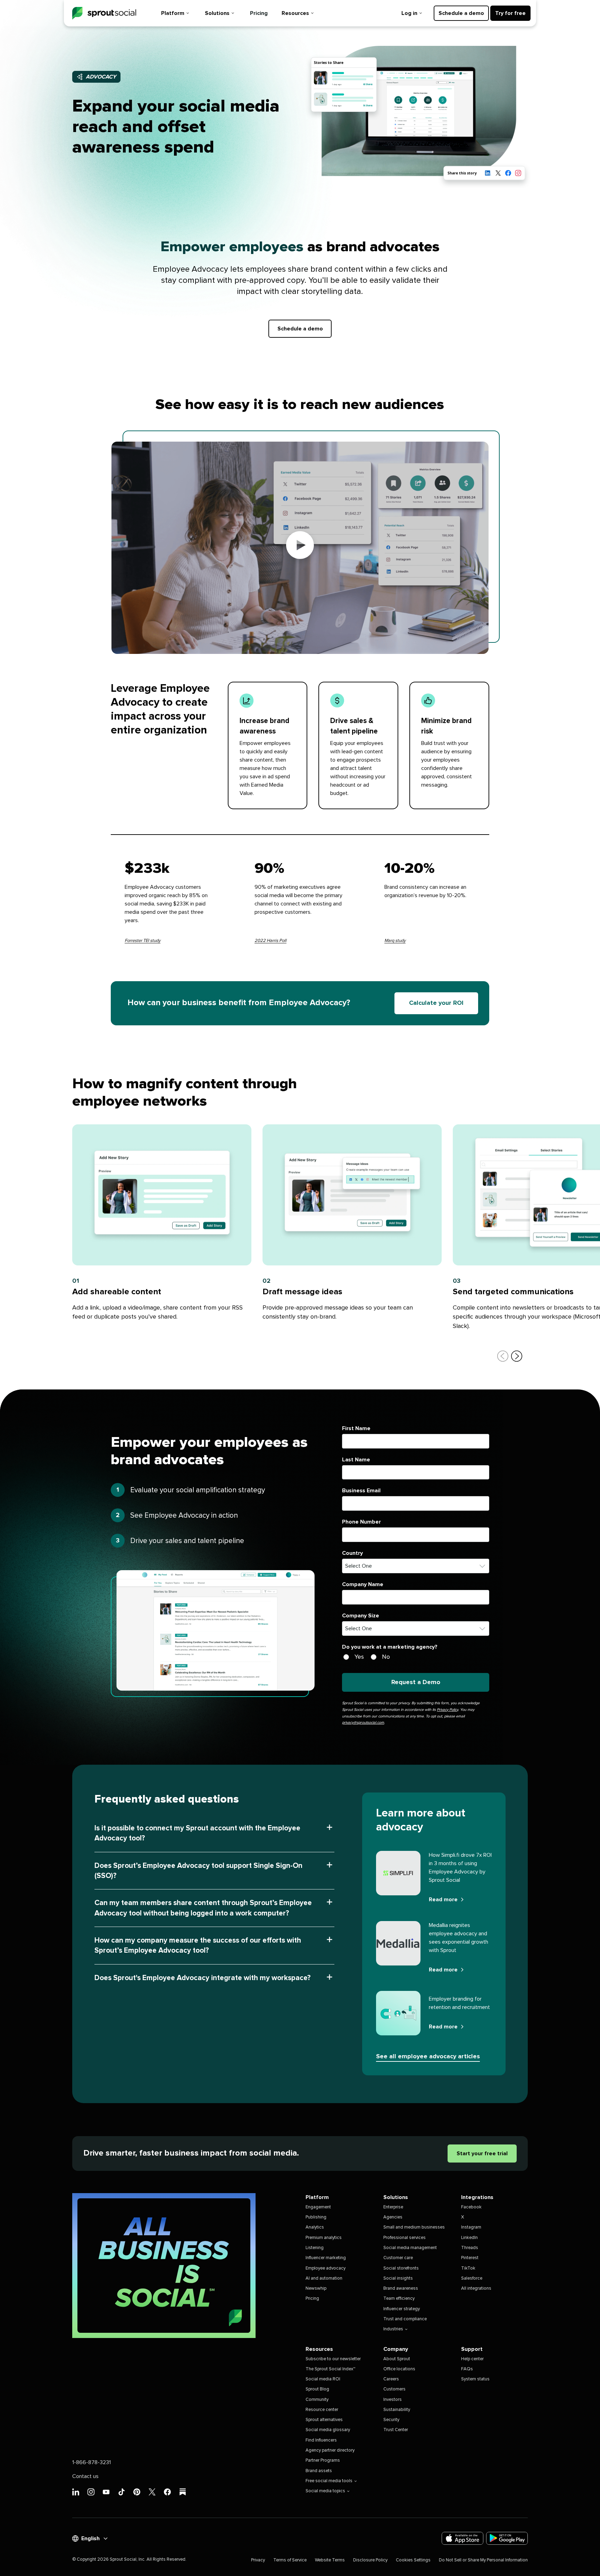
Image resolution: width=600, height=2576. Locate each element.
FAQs (467, 2369)
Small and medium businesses (414, 2227)
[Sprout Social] (104, 13)
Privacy (258, 2560)
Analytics (315, 2227)
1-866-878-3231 (91, 2462)
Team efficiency (399, 2299)
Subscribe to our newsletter (333, 2359)
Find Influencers (321, 2440)
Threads (470, 2248)
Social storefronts (401, 2268)
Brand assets (319, 2471)
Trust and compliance (405, 2319)
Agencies (393, 2217)
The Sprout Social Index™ (330, 2369)
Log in (409, 13)
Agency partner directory (330, 2450)
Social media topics (325, 2491)
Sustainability (397, 2410)
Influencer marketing (326, 2258)
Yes (359, 1657)
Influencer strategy (402, 2309)
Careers (391, 2379)
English (90, 2538)
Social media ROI (323, 2379)
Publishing (316, 2217)
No (386, 1657)
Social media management (410, 2248)
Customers (394, 2389)
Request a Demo (416, 1682)
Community (317, 2400)
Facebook (471, 2207)
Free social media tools (329, 2481)
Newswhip (316, 2288)
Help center (472, 2359)
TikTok (468, 2268)
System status (475, 2379)
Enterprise (393, 2207)
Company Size (361, 1616)
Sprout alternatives (324, 2420)
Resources (295, 13)
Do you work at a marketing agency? (390, 1647)
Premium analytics (324, 2238)
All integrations (476, 2288)
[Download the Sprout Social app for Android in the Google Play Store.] (507, 2538)
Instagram (471, 2227)
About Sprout (397, 2359)
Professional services (405, 2238)
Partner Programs (323, 2460)
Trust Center (396, 2430)
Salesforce (472, 2278)
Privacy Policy (447, 1710)
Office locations (399, 2369)
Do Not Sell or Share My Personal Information (483, 2560)
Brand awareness (401, 2288)
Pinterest (470, 2258)
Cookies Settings (413, 2560)
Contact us (85, 2476)
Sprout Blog (317, 2389)
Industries (393, 2329)
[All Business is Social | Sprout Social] (164, 2266)
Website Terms (330, 2560)
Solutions (217, 13)
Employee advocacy (326, 2268)
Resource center (322, 2410)
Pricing (259, 13)
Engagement (318, 2207)
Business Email (361, 1491)
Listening (315, 2248)
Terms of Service (290, 2560)
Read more (443, 1900)
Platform (173, 13)
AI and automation (324, 2278)
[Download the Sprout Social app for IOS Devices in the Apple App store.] (462, 2538)
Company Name (363, 1584)
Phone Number (361, 1522)
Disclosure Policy (370, 2560)
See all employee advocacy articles (428, 2057)
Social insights (398, 2278)
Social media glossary (328, 2430)
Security (391, 2420)
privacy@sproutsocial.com (363, 1722)
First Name (356, 1428)
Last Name (356, 1460)
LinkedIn (469, 2238)
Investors (393, 2400)
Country (352, 1553)
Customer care (398, 2258)
